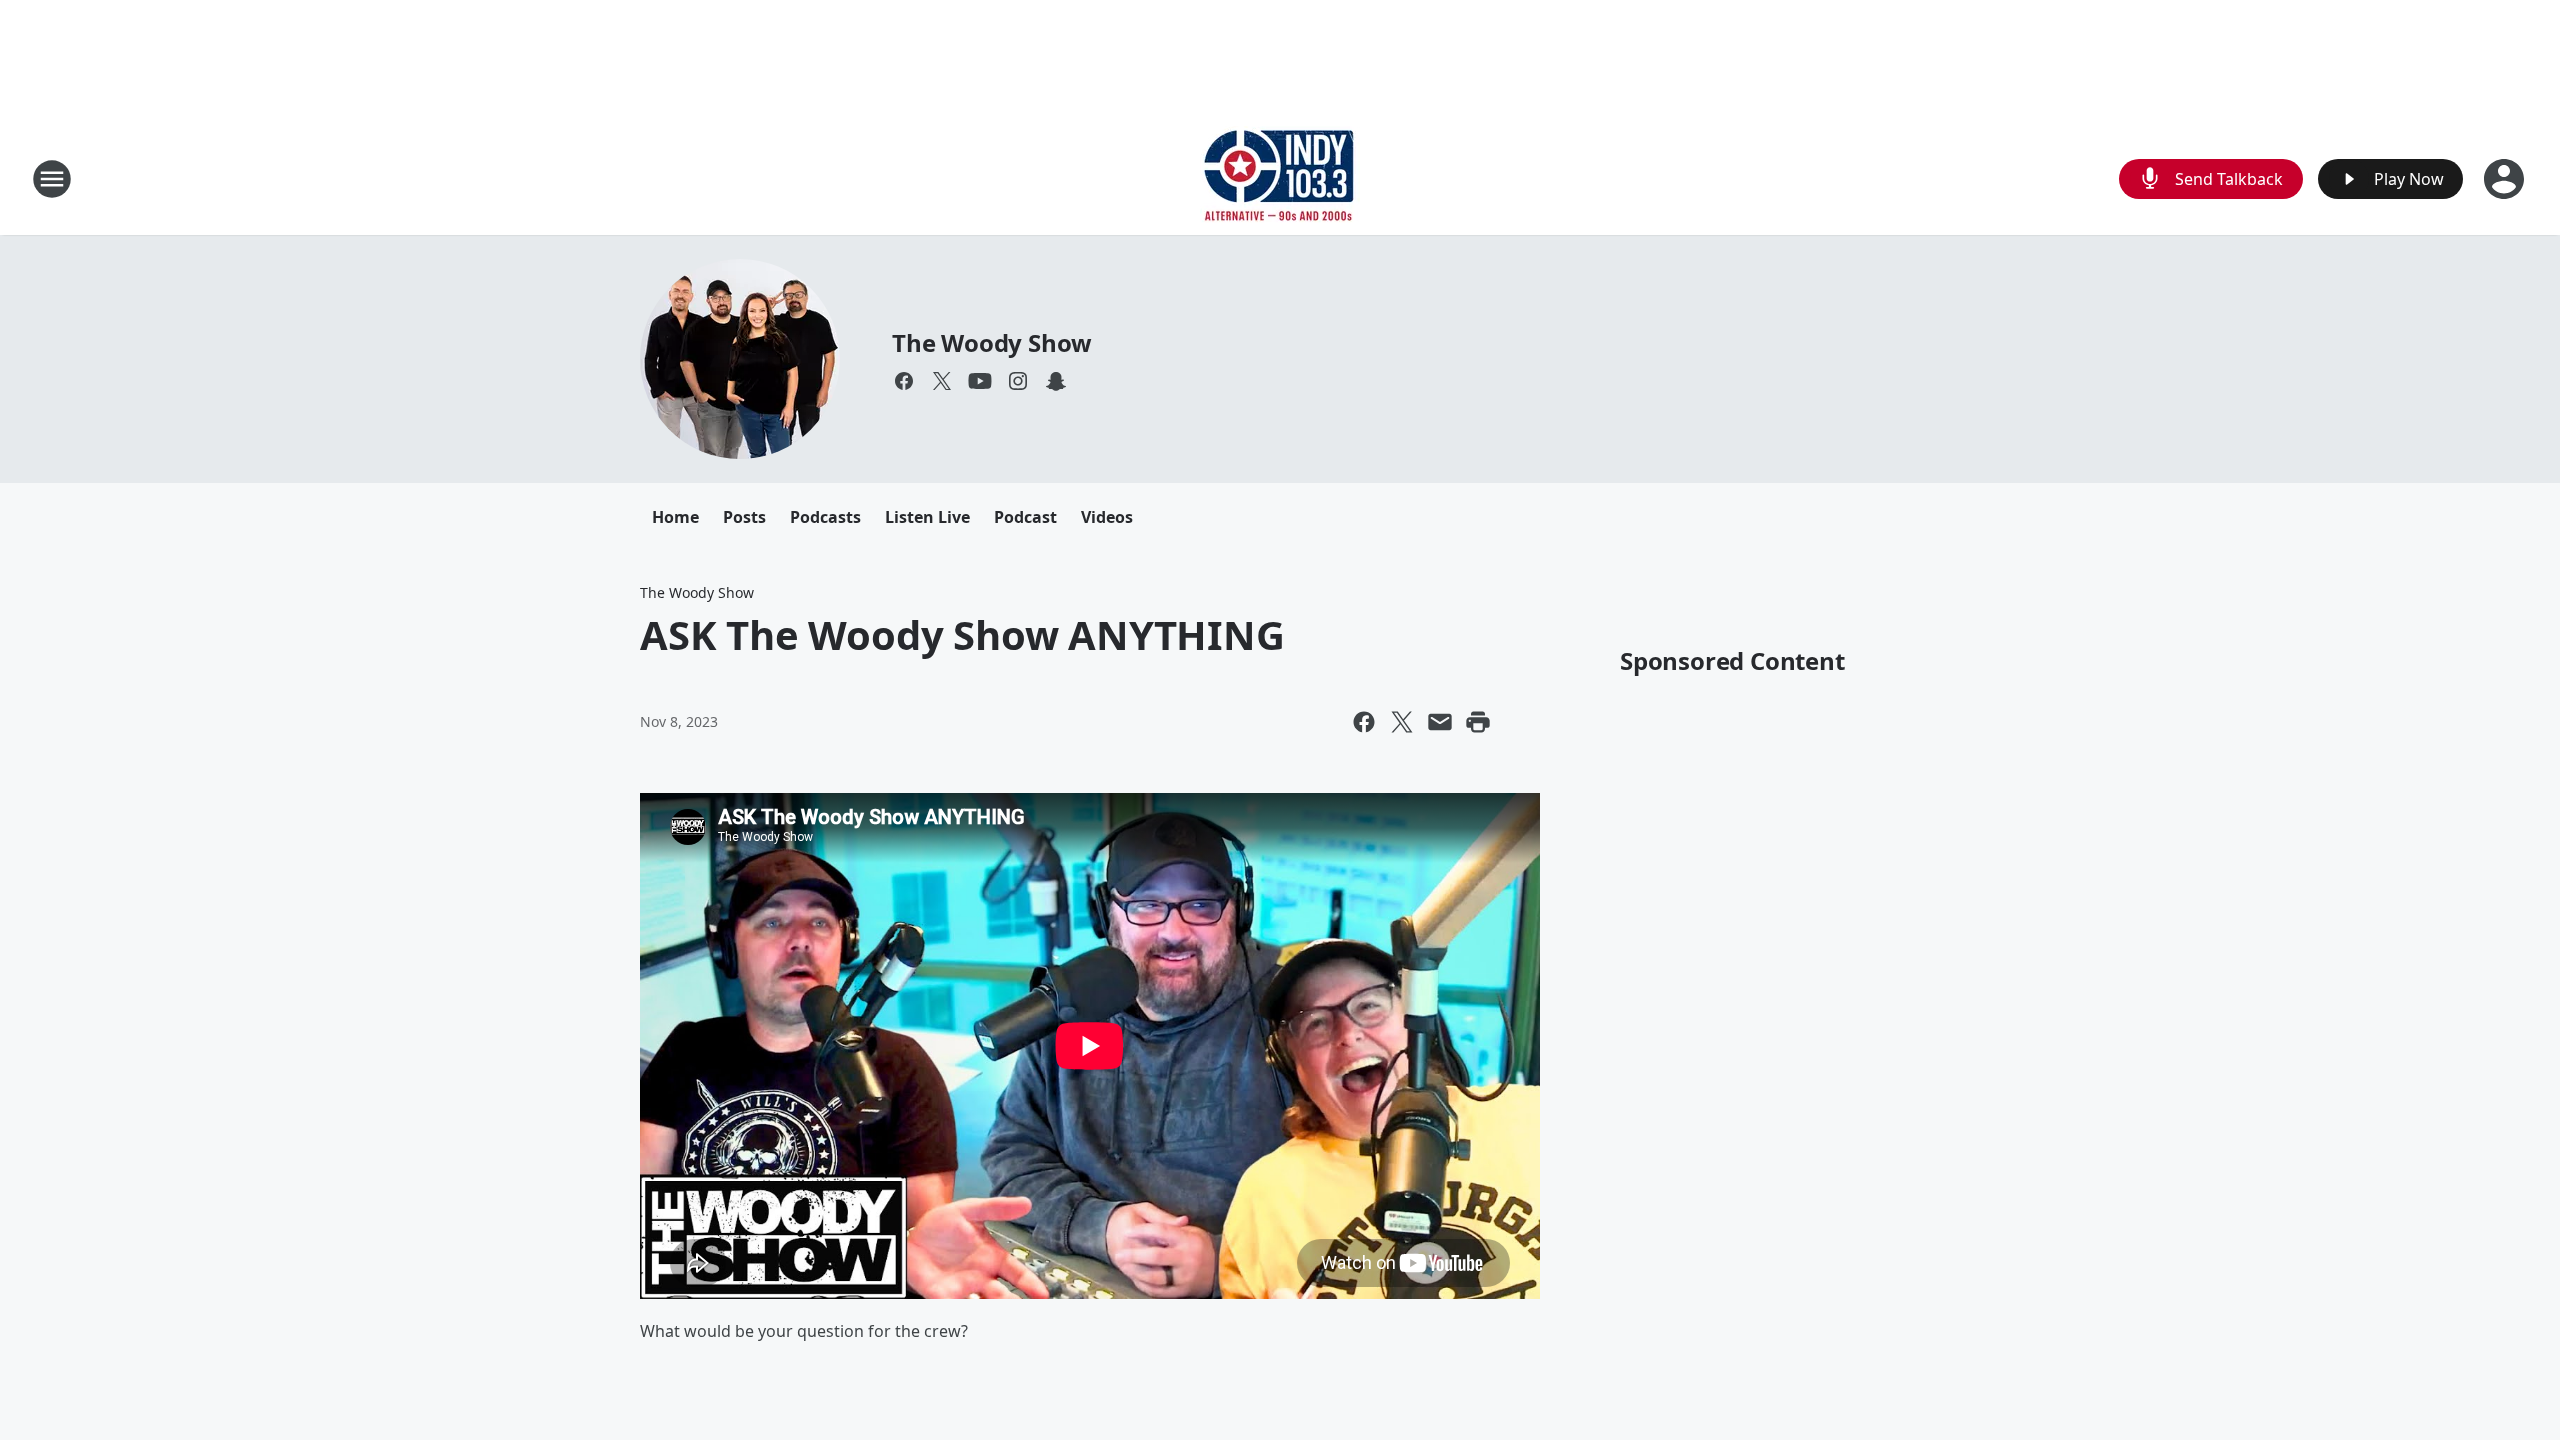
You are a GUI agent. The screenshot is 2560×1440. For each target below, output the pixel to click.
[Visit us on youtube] (980, 381)
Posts (744, 517)
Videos (1107, 517)
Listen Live (927, 517)
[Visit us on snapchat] (1056, 381)
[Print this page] (1478, 722)
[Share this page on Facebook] (1364, 722)
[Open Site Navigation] (52, 179)
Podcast (1025, 517)
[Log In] (2506, 179)
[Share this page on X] (1402, 722)
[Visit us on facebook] (904, 381)
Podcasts (825, 517)
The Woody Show (992, 342)
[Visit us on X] (942, 381)
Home (675, 517)
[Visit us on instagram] (1018, 381)
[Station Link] (1280, 178)
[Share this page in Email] (1440, 722)
